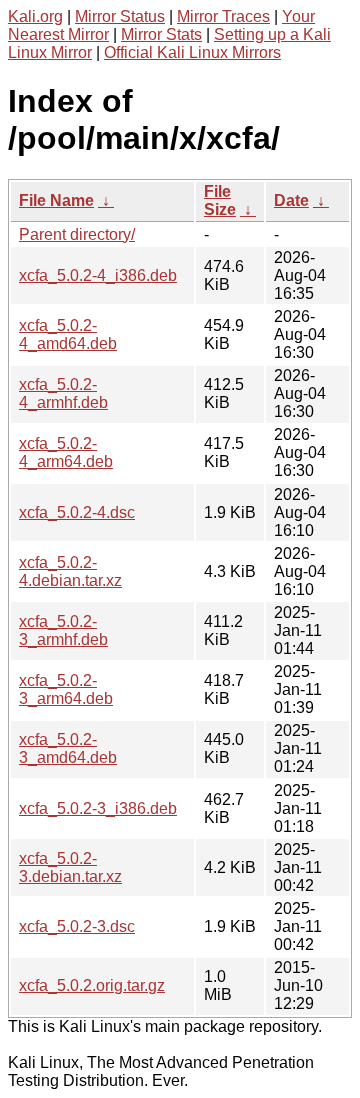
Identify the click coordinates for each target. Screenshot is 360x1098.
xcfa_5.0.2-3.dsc (77, 926)
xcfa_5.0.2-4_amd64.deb (68, 334)
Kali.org (35, 16)
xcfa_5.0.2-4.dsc (77, 512)
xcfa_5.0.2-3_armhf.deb (63, 630)
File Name (56, 200)
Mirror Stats (161, 34)
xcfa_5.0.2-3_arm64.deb (66, 689)
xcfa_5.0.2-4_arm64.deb (66, 452)
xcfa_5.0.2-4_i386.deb (98, 275)
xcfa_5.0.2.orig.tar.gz (92, 985)
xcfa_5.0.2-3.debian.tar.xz (70, 867)
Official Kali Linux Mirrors (192, 52)
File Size (220, 200)
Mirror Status (120, 16)
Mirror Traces (223, 16)
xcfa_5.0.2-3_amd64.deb (68, 748)
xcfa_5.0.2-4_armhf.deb (63, 393)
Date (291, 200)
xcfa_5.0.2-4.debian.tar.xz (70, 571)
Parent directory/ (77, 234)
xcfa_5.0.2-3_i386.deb (98, 808)
